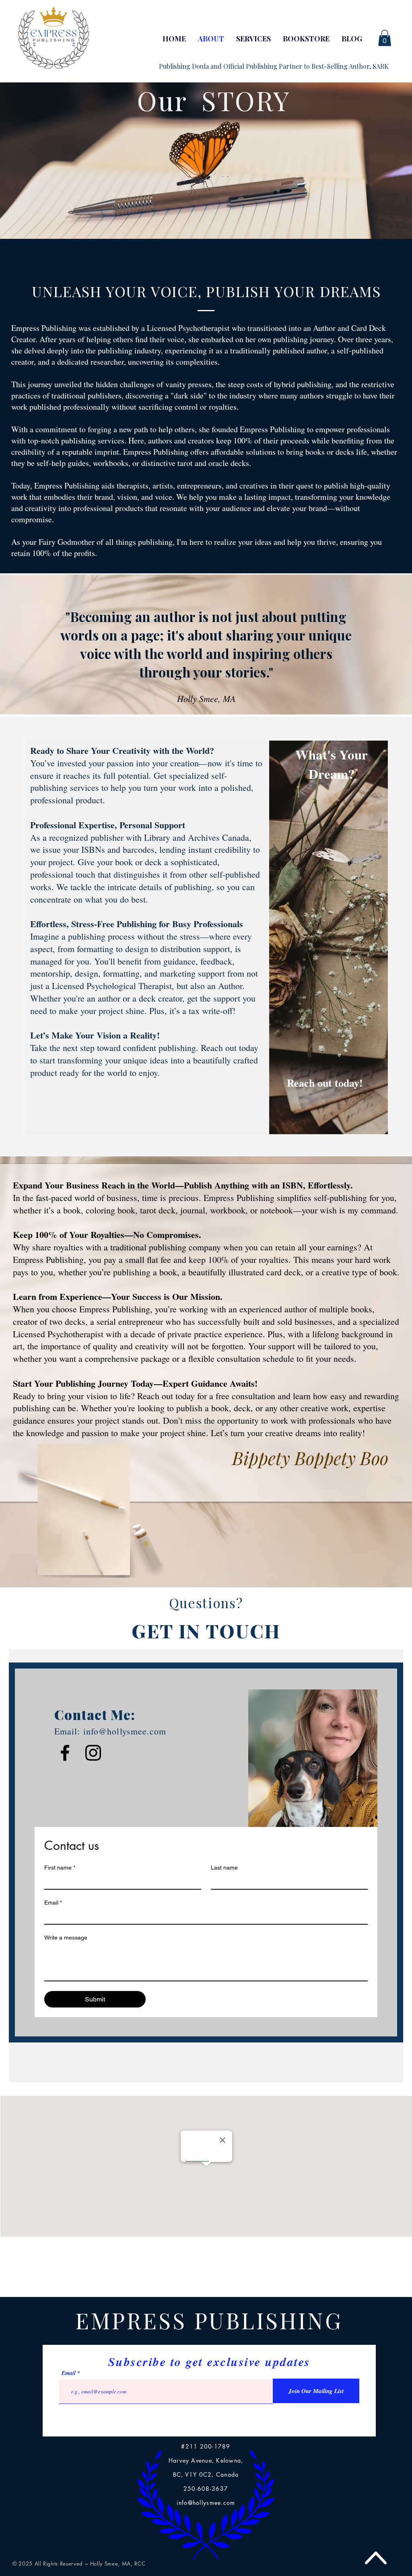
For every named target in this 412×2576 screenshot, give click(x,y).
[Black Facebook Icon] (65, 1753)
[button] (385, 38)
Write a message (66, 1938)
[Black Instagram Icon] (93, 1753)
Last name (224, 1868)
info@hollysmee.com (125, 1731)
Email (53, 1903)
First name (60, 1868)
